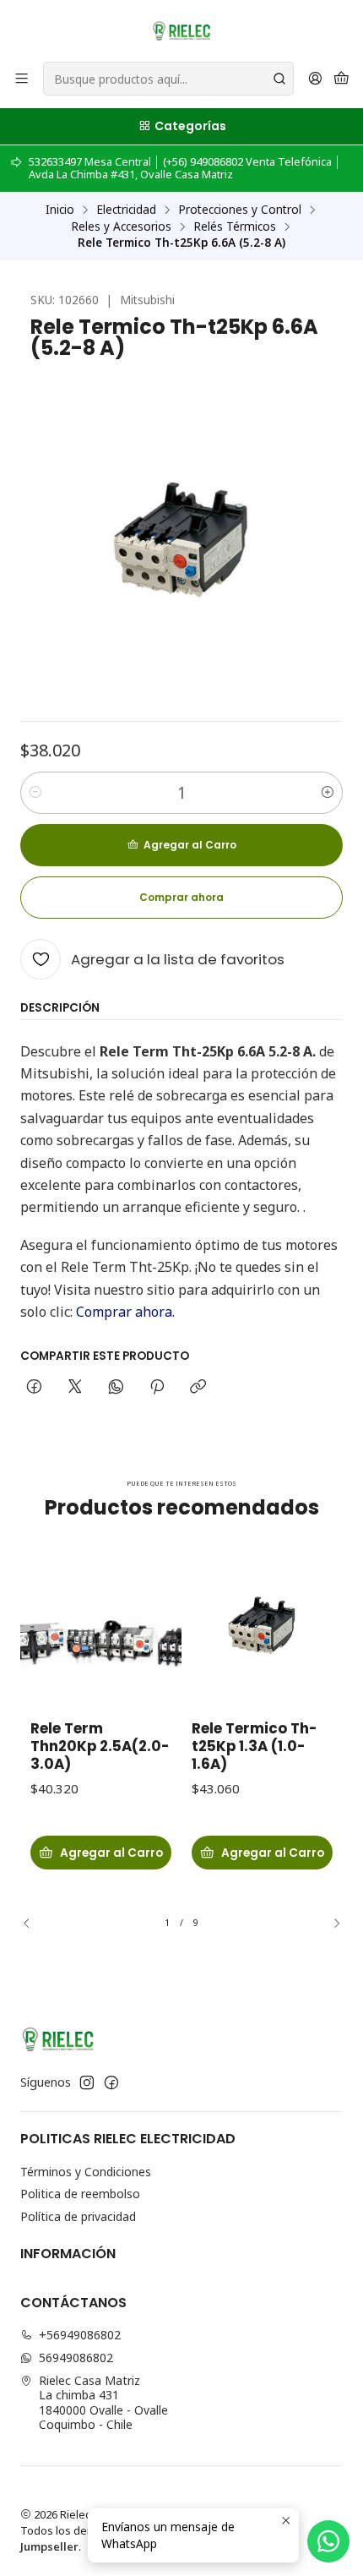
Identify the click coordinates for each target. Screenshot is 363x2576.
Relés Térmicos (235, 226)
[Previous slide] (33, 1923)
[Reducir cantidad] (35, 793)
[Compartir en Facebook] (34, 1388)
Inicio (60, 210)
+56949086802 (80, 2335)
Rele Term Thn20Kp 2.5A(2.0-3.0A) (100, 1746)
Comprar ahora (124, 1312)
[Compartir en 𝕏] (75, 1388)
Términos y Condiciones (86, 2172)
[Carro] (341, 79)
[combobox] (168, 79)
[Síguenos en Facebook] (111, 2082)
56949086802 (76, 2358)
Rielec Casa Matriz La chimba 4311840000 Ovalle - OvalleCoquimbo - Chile (103, 2403)
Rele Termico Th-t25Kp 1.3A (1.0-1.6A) (254, 1746)
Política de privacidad (78, 2216)
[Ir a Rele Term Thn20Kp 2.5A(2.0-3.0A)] (101, 1626)
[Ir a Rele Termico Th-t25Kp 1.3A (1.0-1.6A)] (262, 1626)
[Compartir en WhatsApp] (116, 1388)
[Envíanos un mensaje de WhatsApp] (328, 2541)
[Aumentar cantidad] (328, 793)
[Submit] (279, 79)
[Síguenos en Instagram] (87, 2082)
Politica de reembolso (80, 2194)
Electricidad (126, 210)
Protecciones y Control (240, 210)
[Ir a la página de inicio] (181, 30)
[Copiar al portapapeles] (198, 1388)
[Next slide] (330, 1923)
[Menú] (22, 79)
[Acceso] (315, 79)
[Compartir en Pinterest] (157, 1388)
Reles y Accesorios (121, 226)
